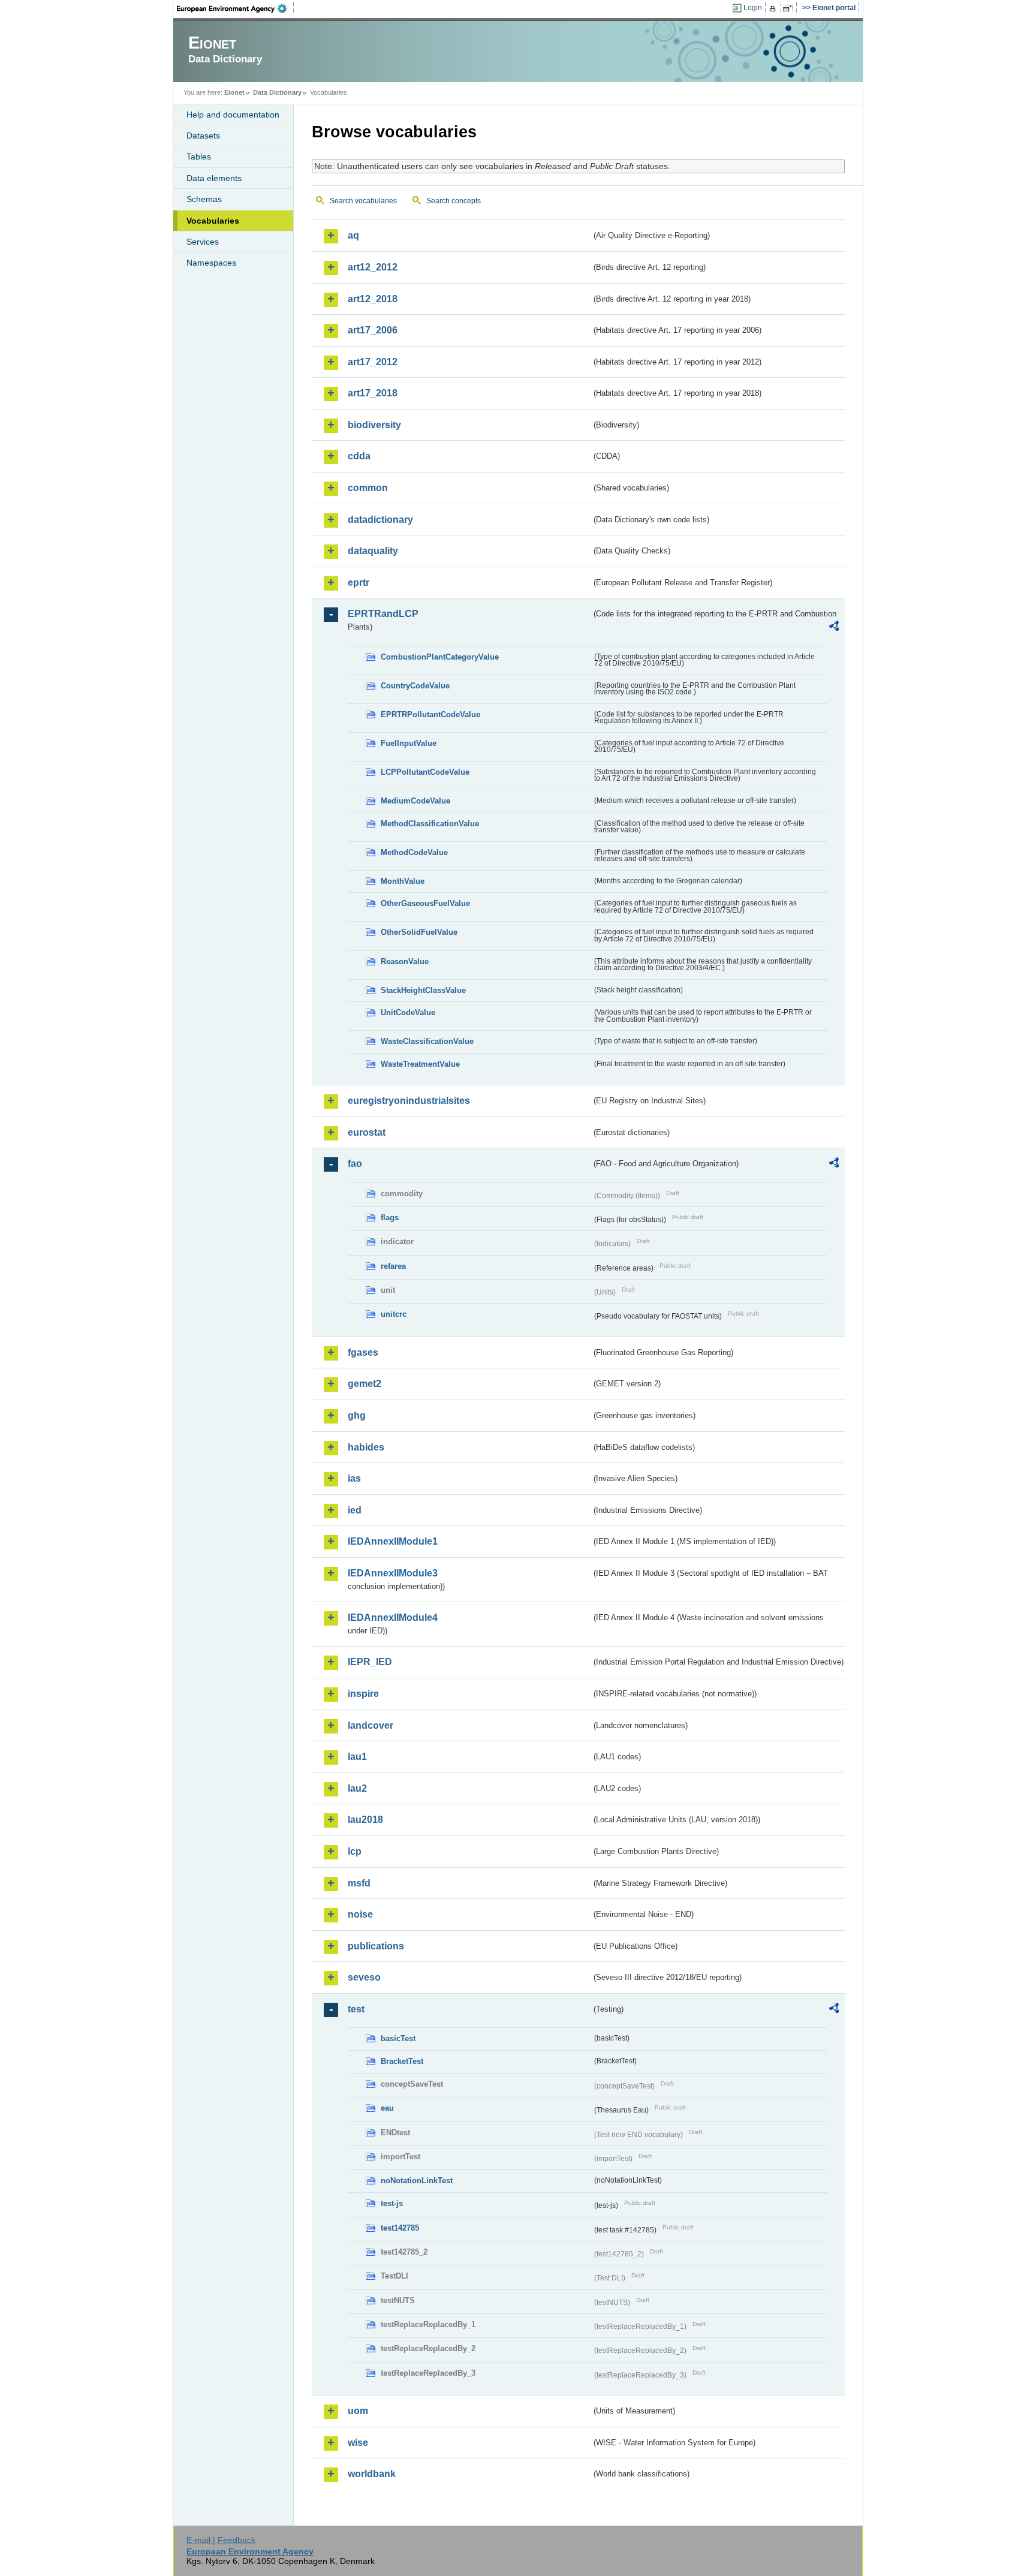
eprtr (359, 583)
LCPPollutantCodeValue (425, 772)
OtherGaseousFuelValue (425, 903)
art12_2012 (373, 267)
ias (354, 1478)
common (368, 488)
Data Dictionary (277, 92)
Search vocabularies (363, 201)
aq (353, 235)
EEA (236, 8)
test (356, 2009)
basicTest (398, 2038)
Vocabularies (213, 221)
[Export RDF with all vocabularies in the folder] (834, 628)
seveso (364, 1977)
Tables (199, 157)
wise (358, 2443)
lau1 (357, 1757)
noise (360, 1914)
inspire (363, 1694)
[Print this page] (774, 8)
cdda (359, 456)
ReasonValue (405, 962)
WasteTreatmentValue (420, 1064)
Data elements (214, 178)
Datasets (203, 136)
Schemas (204, 199)
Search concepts (454, 201)
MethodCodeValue (414, 852)
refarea (393, 1266)
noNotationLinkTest (417, 2181)
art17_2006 (373, 330)
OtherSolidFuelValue (419, 932)
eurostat (367, 1132)
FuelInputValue (409, 743)
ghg (357, 1415)
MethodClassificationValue (430, 824)
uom (358, 2411)
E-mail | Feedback (221, 2540)
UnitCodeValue (408, 1012)
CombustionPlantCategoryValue (440, 657)
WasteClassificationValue (427, 1041)
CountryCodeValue (415, 686)
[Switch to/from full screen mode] (790, 8)
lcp (355, 1851)
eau (387, 2108)
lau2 (357, 1788)
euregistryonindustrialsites (409, 1101)
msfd (359, 1883)
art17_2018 (373, 393)
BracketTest (402, 2061)
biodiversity (374, 425)
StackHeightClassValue (423, 990)
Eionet (234, 92)
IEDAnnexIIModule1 (393, 1541)
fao (355, 1164)
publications (376, 1946)
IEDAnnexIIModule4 (393, 1617)
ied (355, 1510)
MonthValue (403, 881)
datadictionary (380, 520)
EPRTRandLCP (383, 614)
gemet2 (365, 1384)
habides (366, 1447)
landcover (371, 1725)
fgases (363, 1352)
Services (203, 242)
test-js (392, 2203)
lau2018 (365, 1820)
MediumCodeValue (415, 801)
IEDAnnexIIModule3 (393, 1573)
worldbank (372, 2474)
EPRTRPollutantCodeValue (430, 714)
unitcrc (394, 1314)
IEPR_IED (370, 1662)
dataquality (373, 551)
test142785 (400, 2228)
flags (390, 1218)
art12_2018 (373, 299)
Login (753, 8)
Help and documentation (233, 115)
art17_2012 (373, 362)
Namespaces (211, 263)
